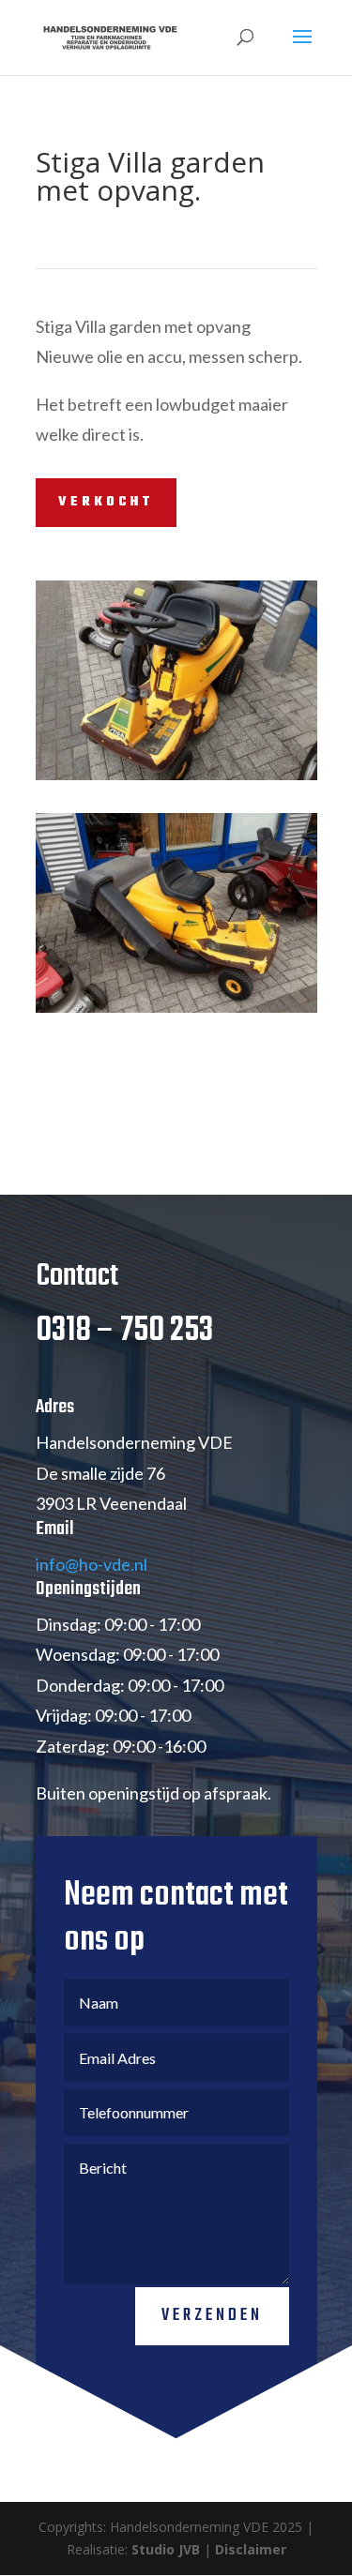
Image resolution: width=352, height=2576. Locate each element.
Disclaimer (251, 2549)
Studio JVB (166, 2549)
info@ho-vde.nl (92, 1564)
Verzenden (212, 2316)
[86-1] (176, 780)
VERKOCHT (106, 502)
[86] (176, 1012)
